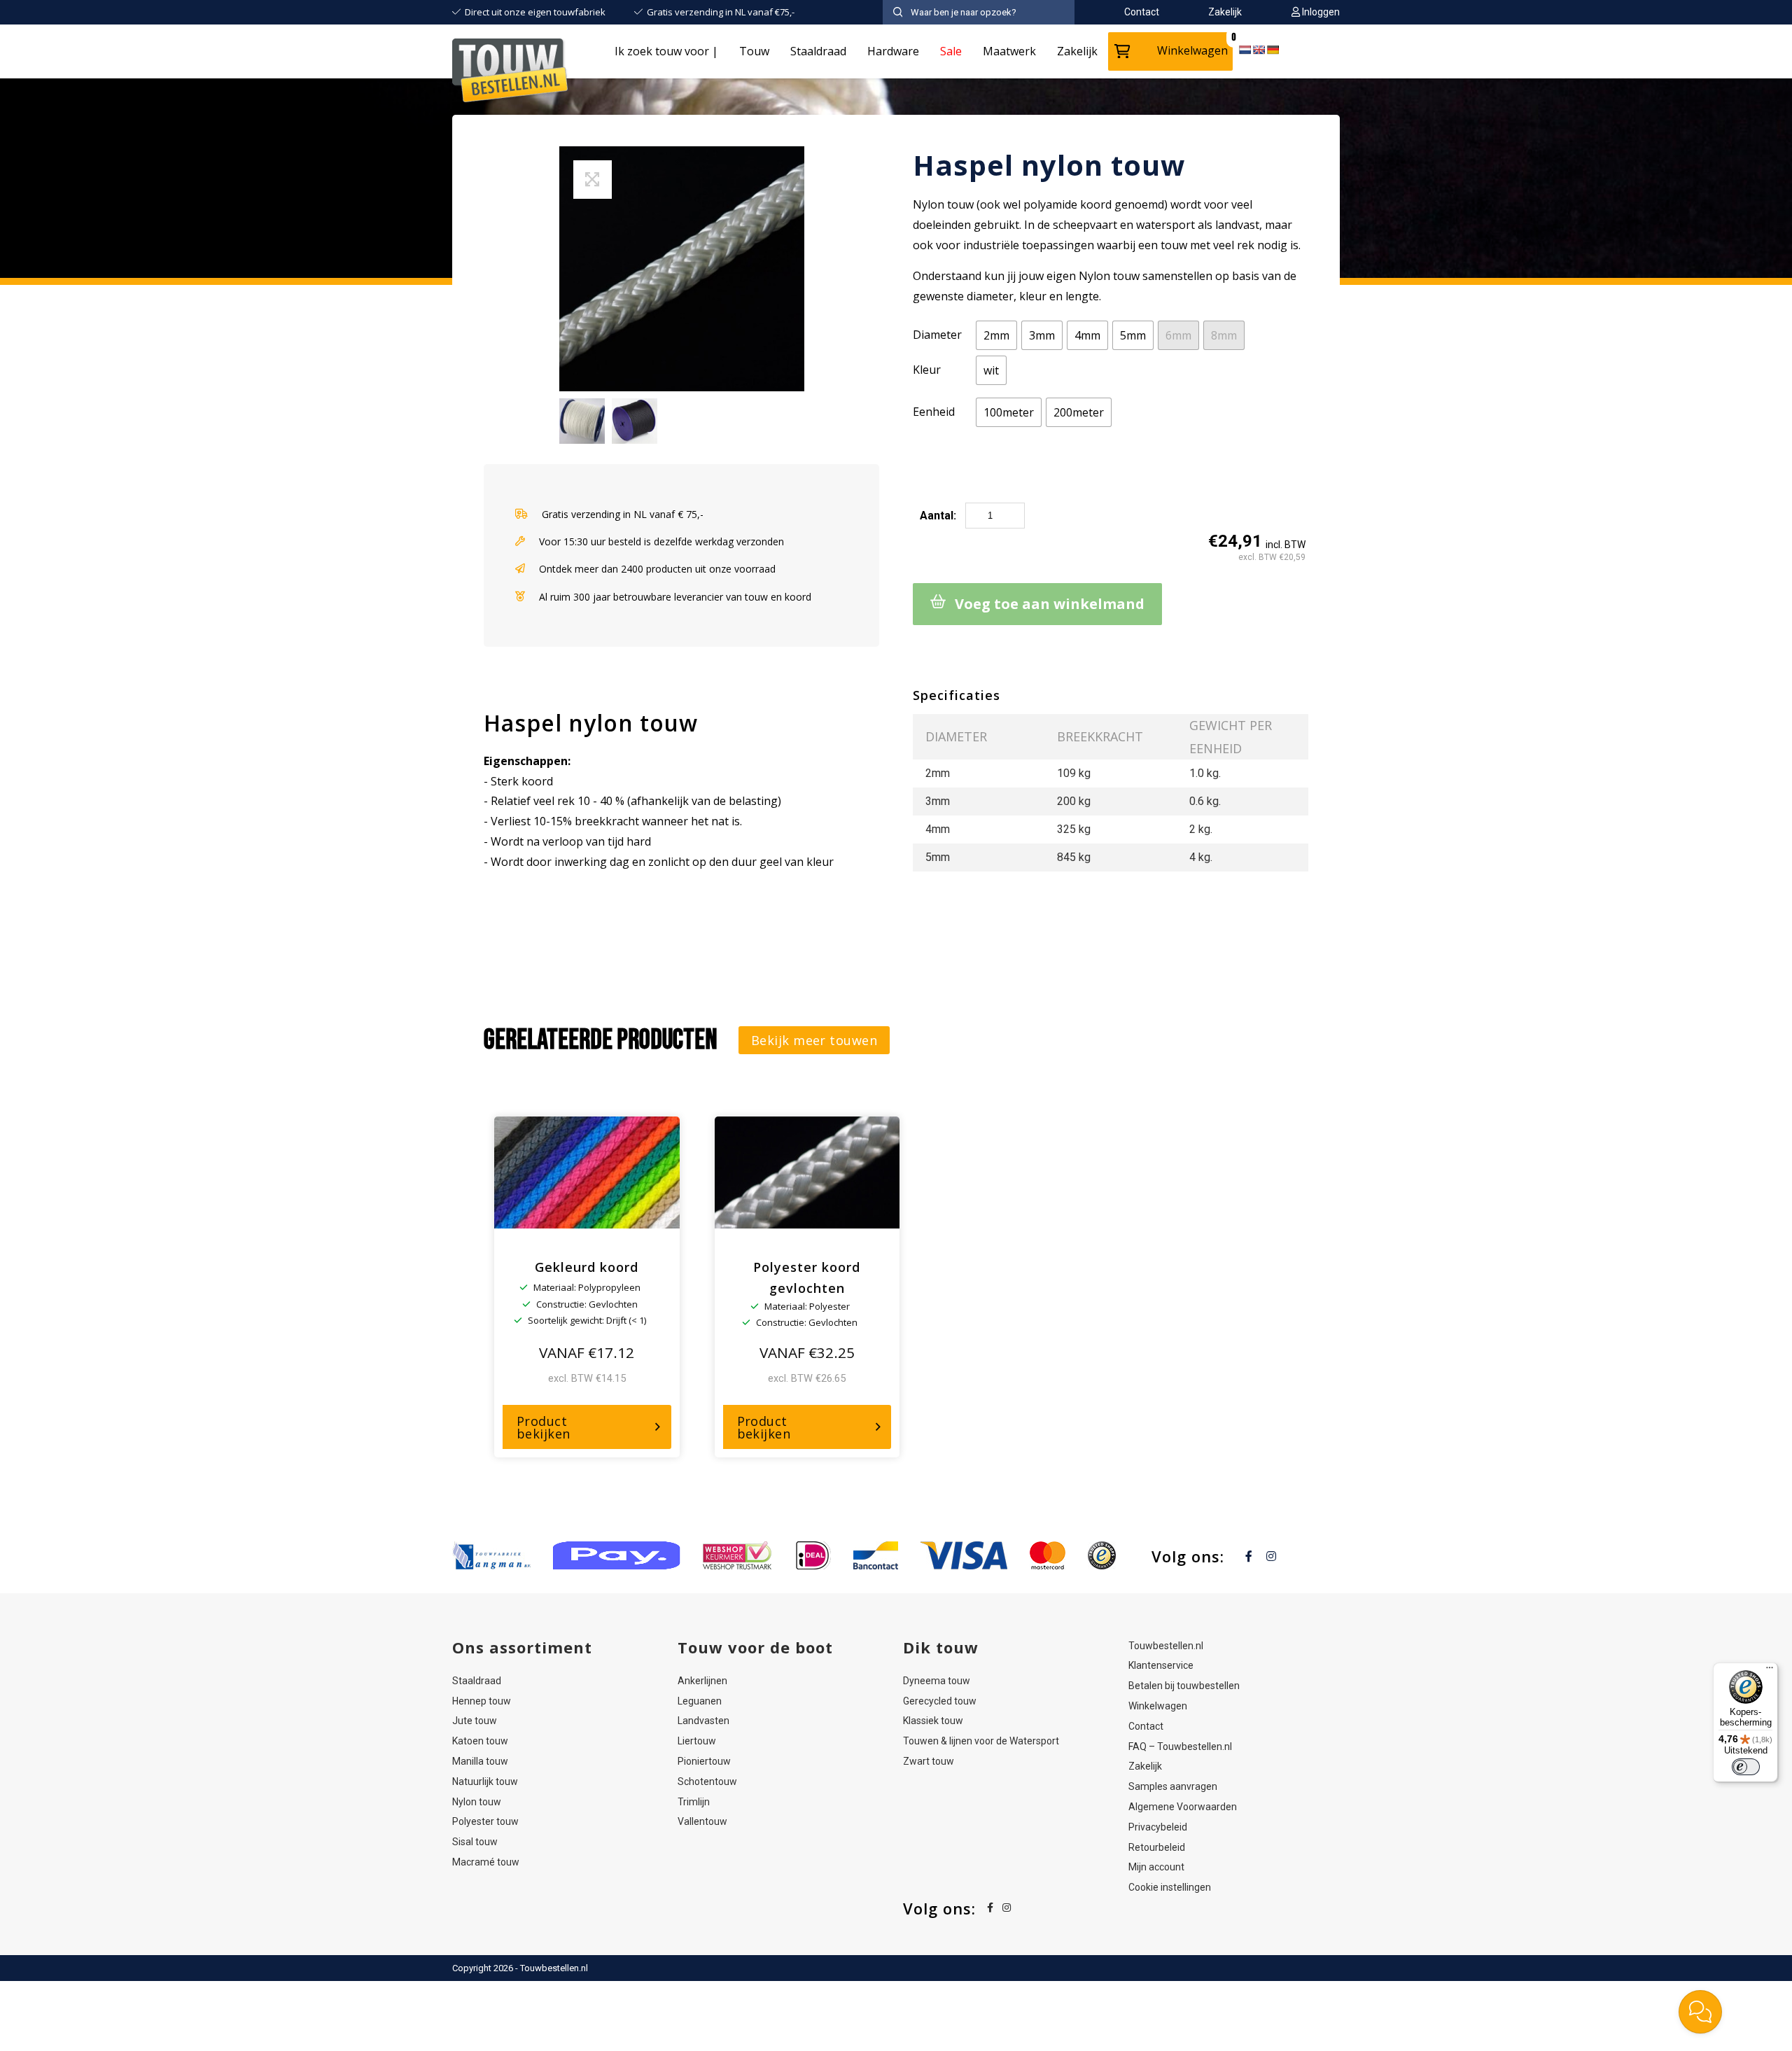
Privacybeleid (1158, 1827)
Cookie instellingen (1170, 1887)
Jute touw (475, 1721)
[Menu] (1770, 1671)
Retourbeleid (1157, 1847)
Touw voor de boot (755, 1647)
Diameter (937, 335)
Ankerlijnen (702, 1681)
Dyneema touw (937, 1681)
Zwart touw (929, 1761)
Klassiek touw (933, 1721)
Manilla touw (480, 1761)
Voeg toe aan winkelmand (1050, 604)
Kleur (927, 370)
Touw (754, 51)
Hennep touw (482, 1701)
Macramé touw (486, 1862)
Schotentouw (707, 1781)
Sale (951, 51)
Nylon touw (477, 1802)
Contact (1146, 1726)
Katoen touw (480, 1741)
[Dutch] (1245, 50)
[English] (1259, 50)
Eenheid (934, 412)
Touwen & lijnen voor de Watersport (981, 1741)
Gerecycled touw (940, 1701)
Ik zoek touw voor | (666, 51)
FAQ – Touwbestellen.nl (1180, 1746)
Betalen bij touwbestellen (1184, 1686)
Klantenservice (1161, 1665)
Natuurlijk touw (485, 1781)
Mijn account (1156, 1867)
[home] (511, 73)
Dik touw (941, 1647)
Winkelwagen (1192, 50)
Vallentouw (702, 1821)
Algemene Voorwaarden (1183, 1807)
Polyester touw (485, 1821)
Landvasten (703, 1721)
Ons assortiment (522, 1647)
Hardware (893, 51)
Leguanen (700, 1701)
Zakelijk (1077, 51)
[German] (1273, 50)
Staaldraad (818, 51)
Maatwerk (1009, 51)
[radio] (996, 335)
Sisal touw (475, 1842)
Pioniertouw (704, 1761)
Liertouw (697, 1741)
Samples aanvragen (1173, 1786)
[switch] (1746, 1767)
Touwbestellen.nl (1166, 1646)
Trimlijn (694, 1802)
